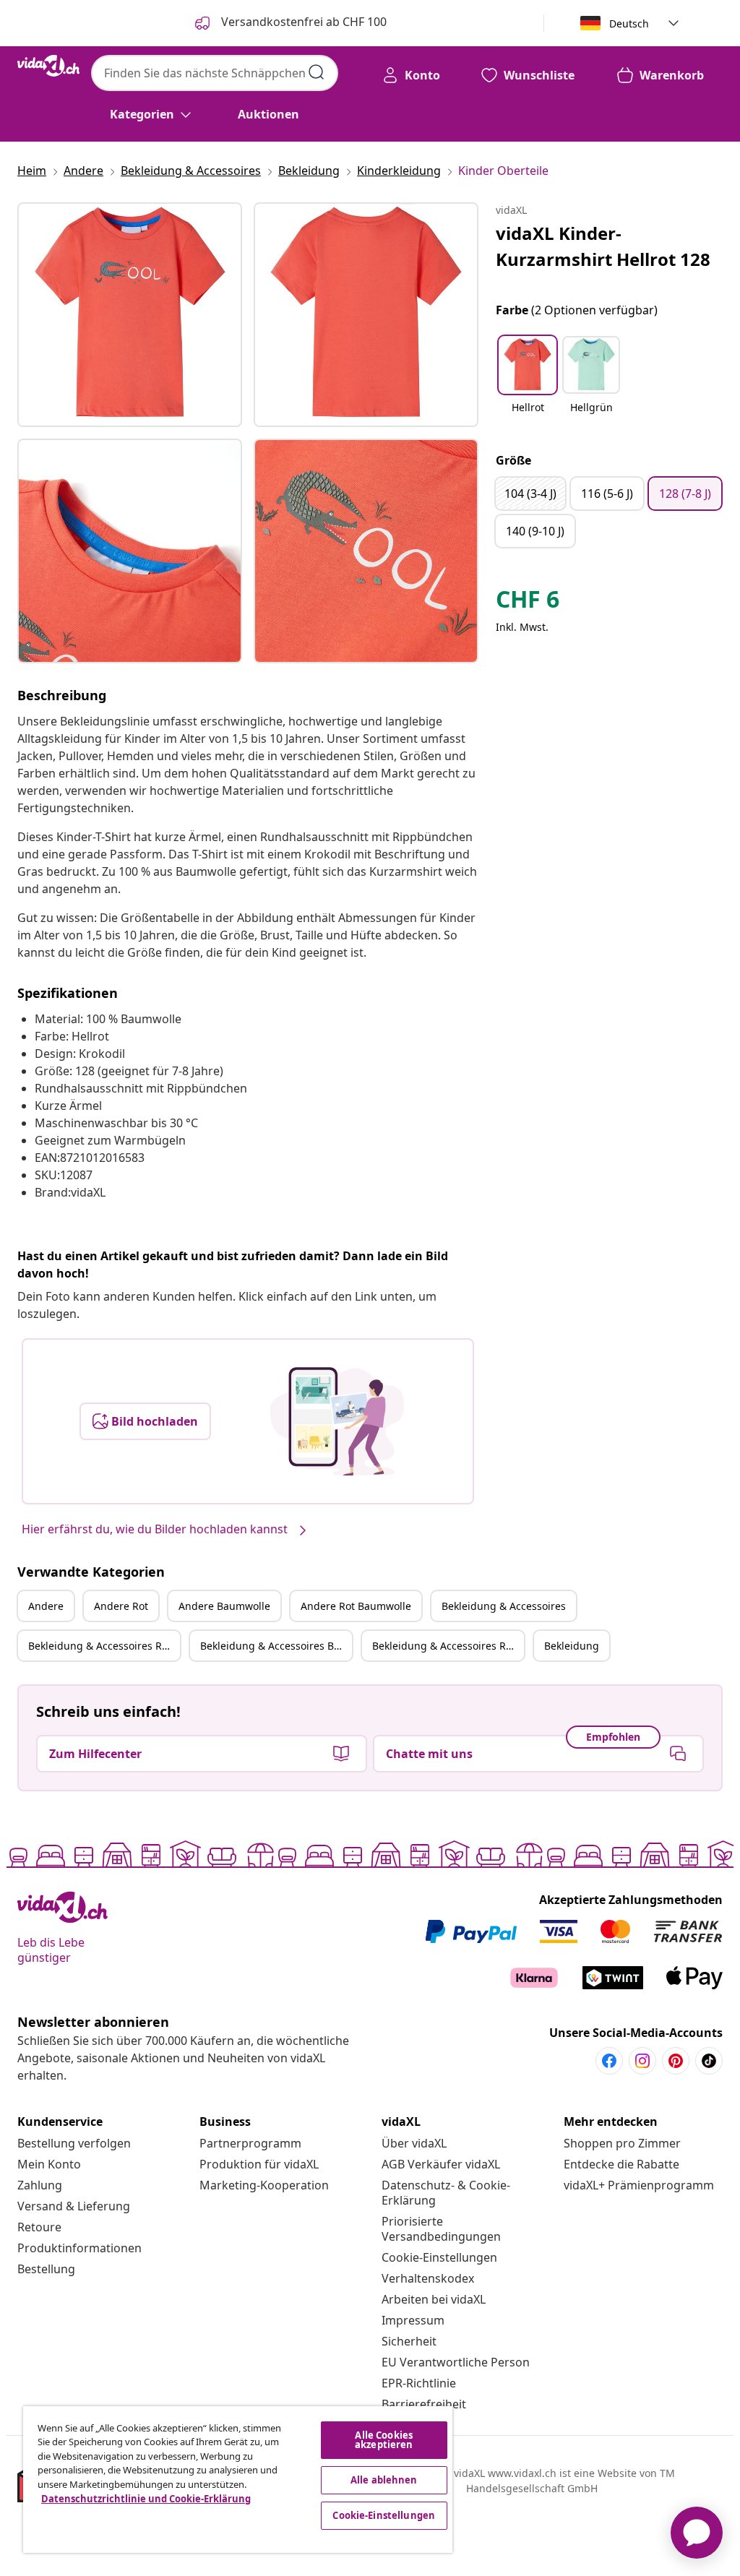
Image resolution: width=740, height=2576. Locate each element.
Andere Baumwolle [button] (224, 1606)
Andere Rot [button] (121, 1606)
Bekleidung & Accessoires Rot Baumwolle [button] (448, 1646)
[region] (238, 2480)
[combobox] (215, 73)
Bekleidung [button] (572, 1646)
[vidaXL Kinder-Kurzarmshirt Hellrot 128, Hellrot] (130, 315)
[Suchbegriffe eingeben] (317, 72)
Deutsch (629, 23)
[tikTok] (709, 2061)
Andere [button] (46, 1606)
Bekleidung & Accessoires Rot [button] (100, 1646)
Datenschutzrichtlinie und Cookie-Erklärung (146, 2499)
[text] (528, 603)
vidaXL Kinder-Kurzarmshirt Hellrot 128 (603, 246)
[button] (528, 384)
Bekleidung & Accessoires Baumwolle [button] (276, 1646)
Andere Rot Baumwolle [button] (356, 1606)
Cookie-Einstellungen (439, 2257)
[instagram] (642, 2061)
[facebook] (609, 2061)
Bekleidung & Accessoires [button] (504, 1606)
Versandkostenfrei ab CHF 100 (302, 22)
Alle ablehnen (384, 2480)
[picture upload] (337, 1421)
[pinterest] (676, 2061)
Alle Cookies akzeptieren (384, 2440)
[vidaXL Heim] (48, 66)
